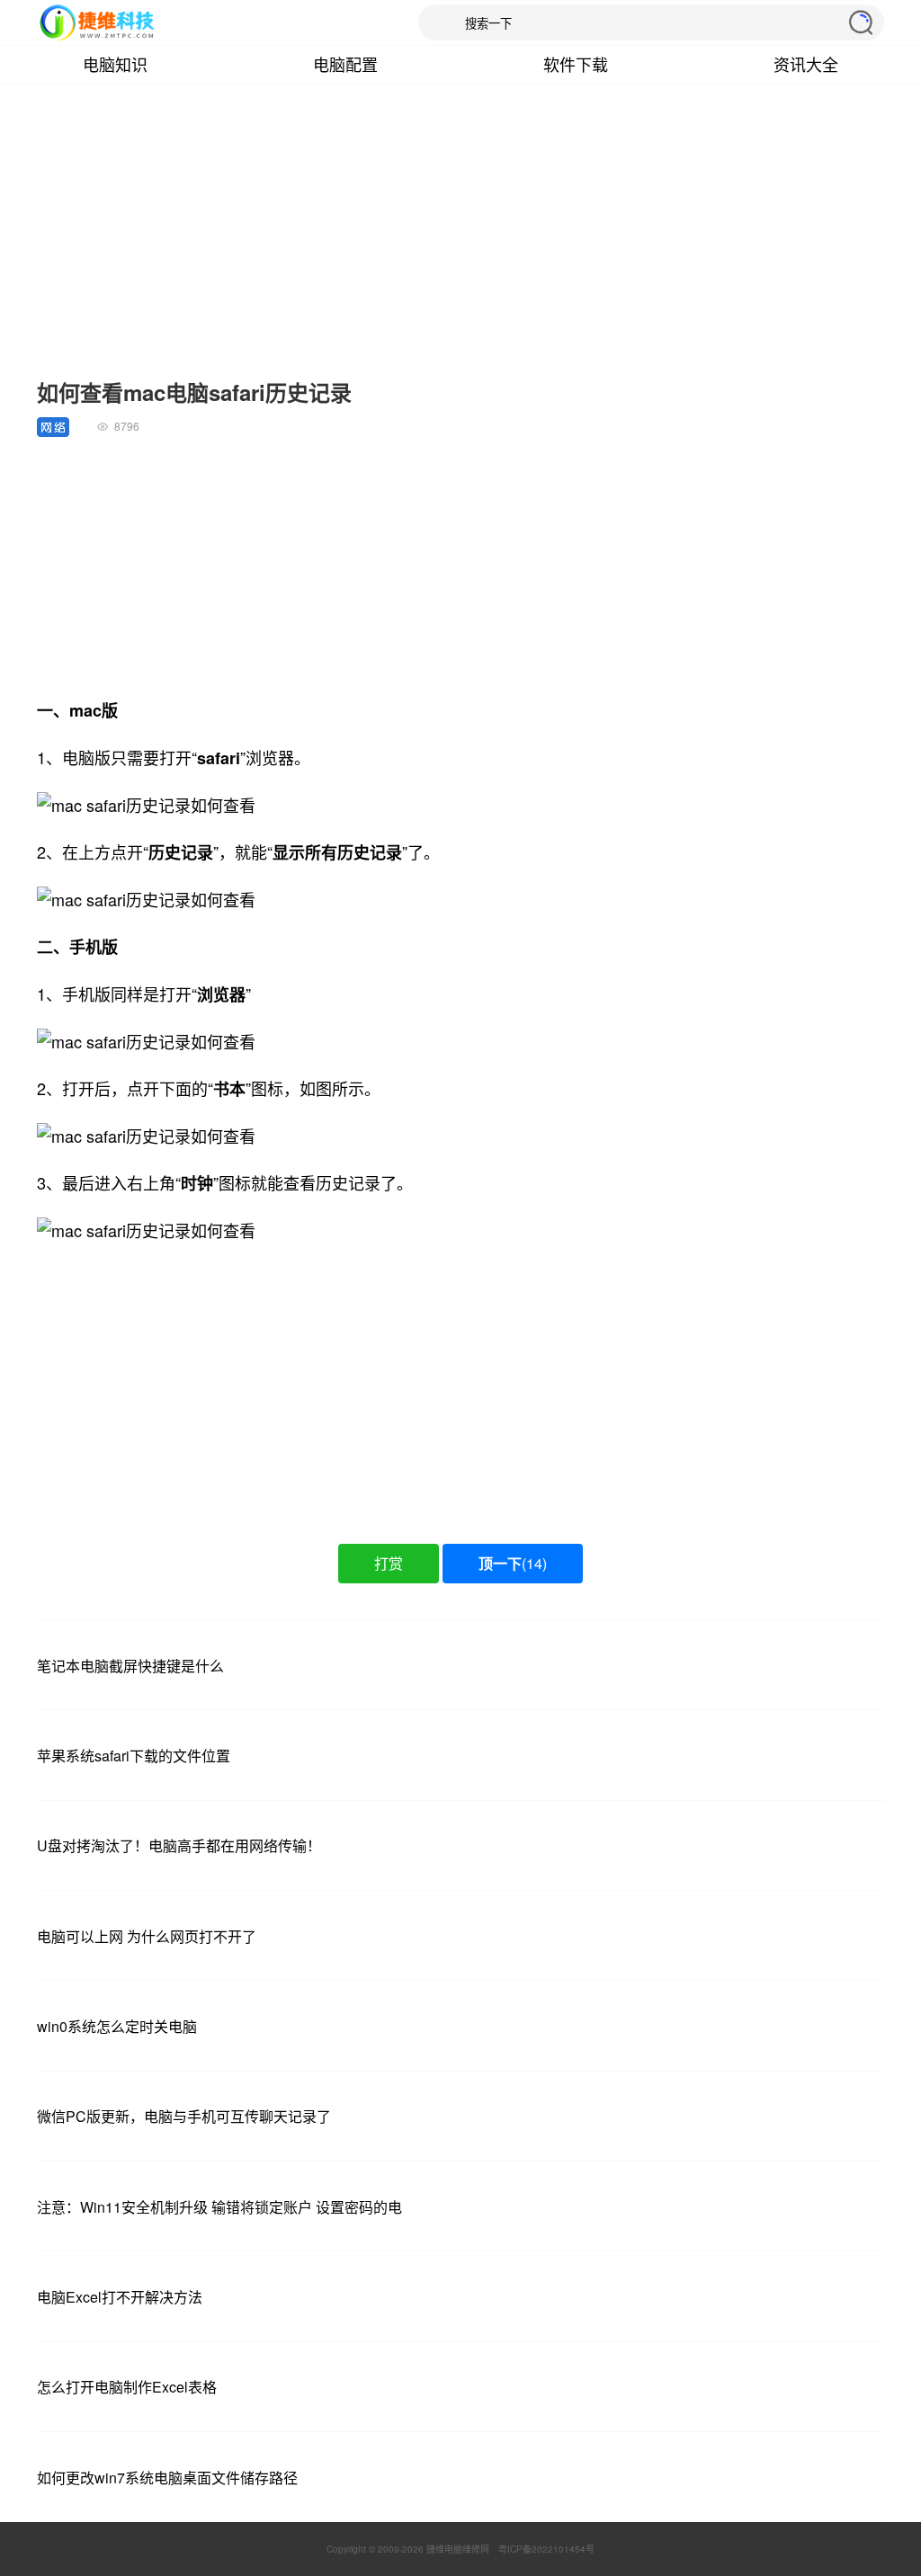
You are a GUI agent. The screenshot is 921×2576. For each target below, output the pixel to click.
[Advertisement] (460, 241)
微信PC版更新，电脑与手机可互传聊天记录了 (184, 2116)
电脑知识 (115, 64)
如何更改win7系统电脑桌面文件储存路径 (167, 2478)
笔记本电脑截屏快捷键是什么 (130, 1666)
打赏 (389, 1563)
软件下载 (576, 64)
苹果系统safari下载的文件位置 (134, 1756)
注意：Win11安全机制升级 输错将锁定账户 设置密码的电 (219, 2207)
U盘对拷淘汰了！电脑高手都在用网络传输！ (179, 1845)
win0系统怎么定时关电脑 (117, 2026)
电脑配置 (345, 64)
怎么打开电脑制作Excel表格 (127, 2387)
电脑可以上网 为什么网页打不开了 (147, 1936)
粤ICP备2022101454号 (546, 2549)
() (513, 1563)
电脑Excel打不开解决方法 (120, 2297)
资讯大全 (806, 64)
